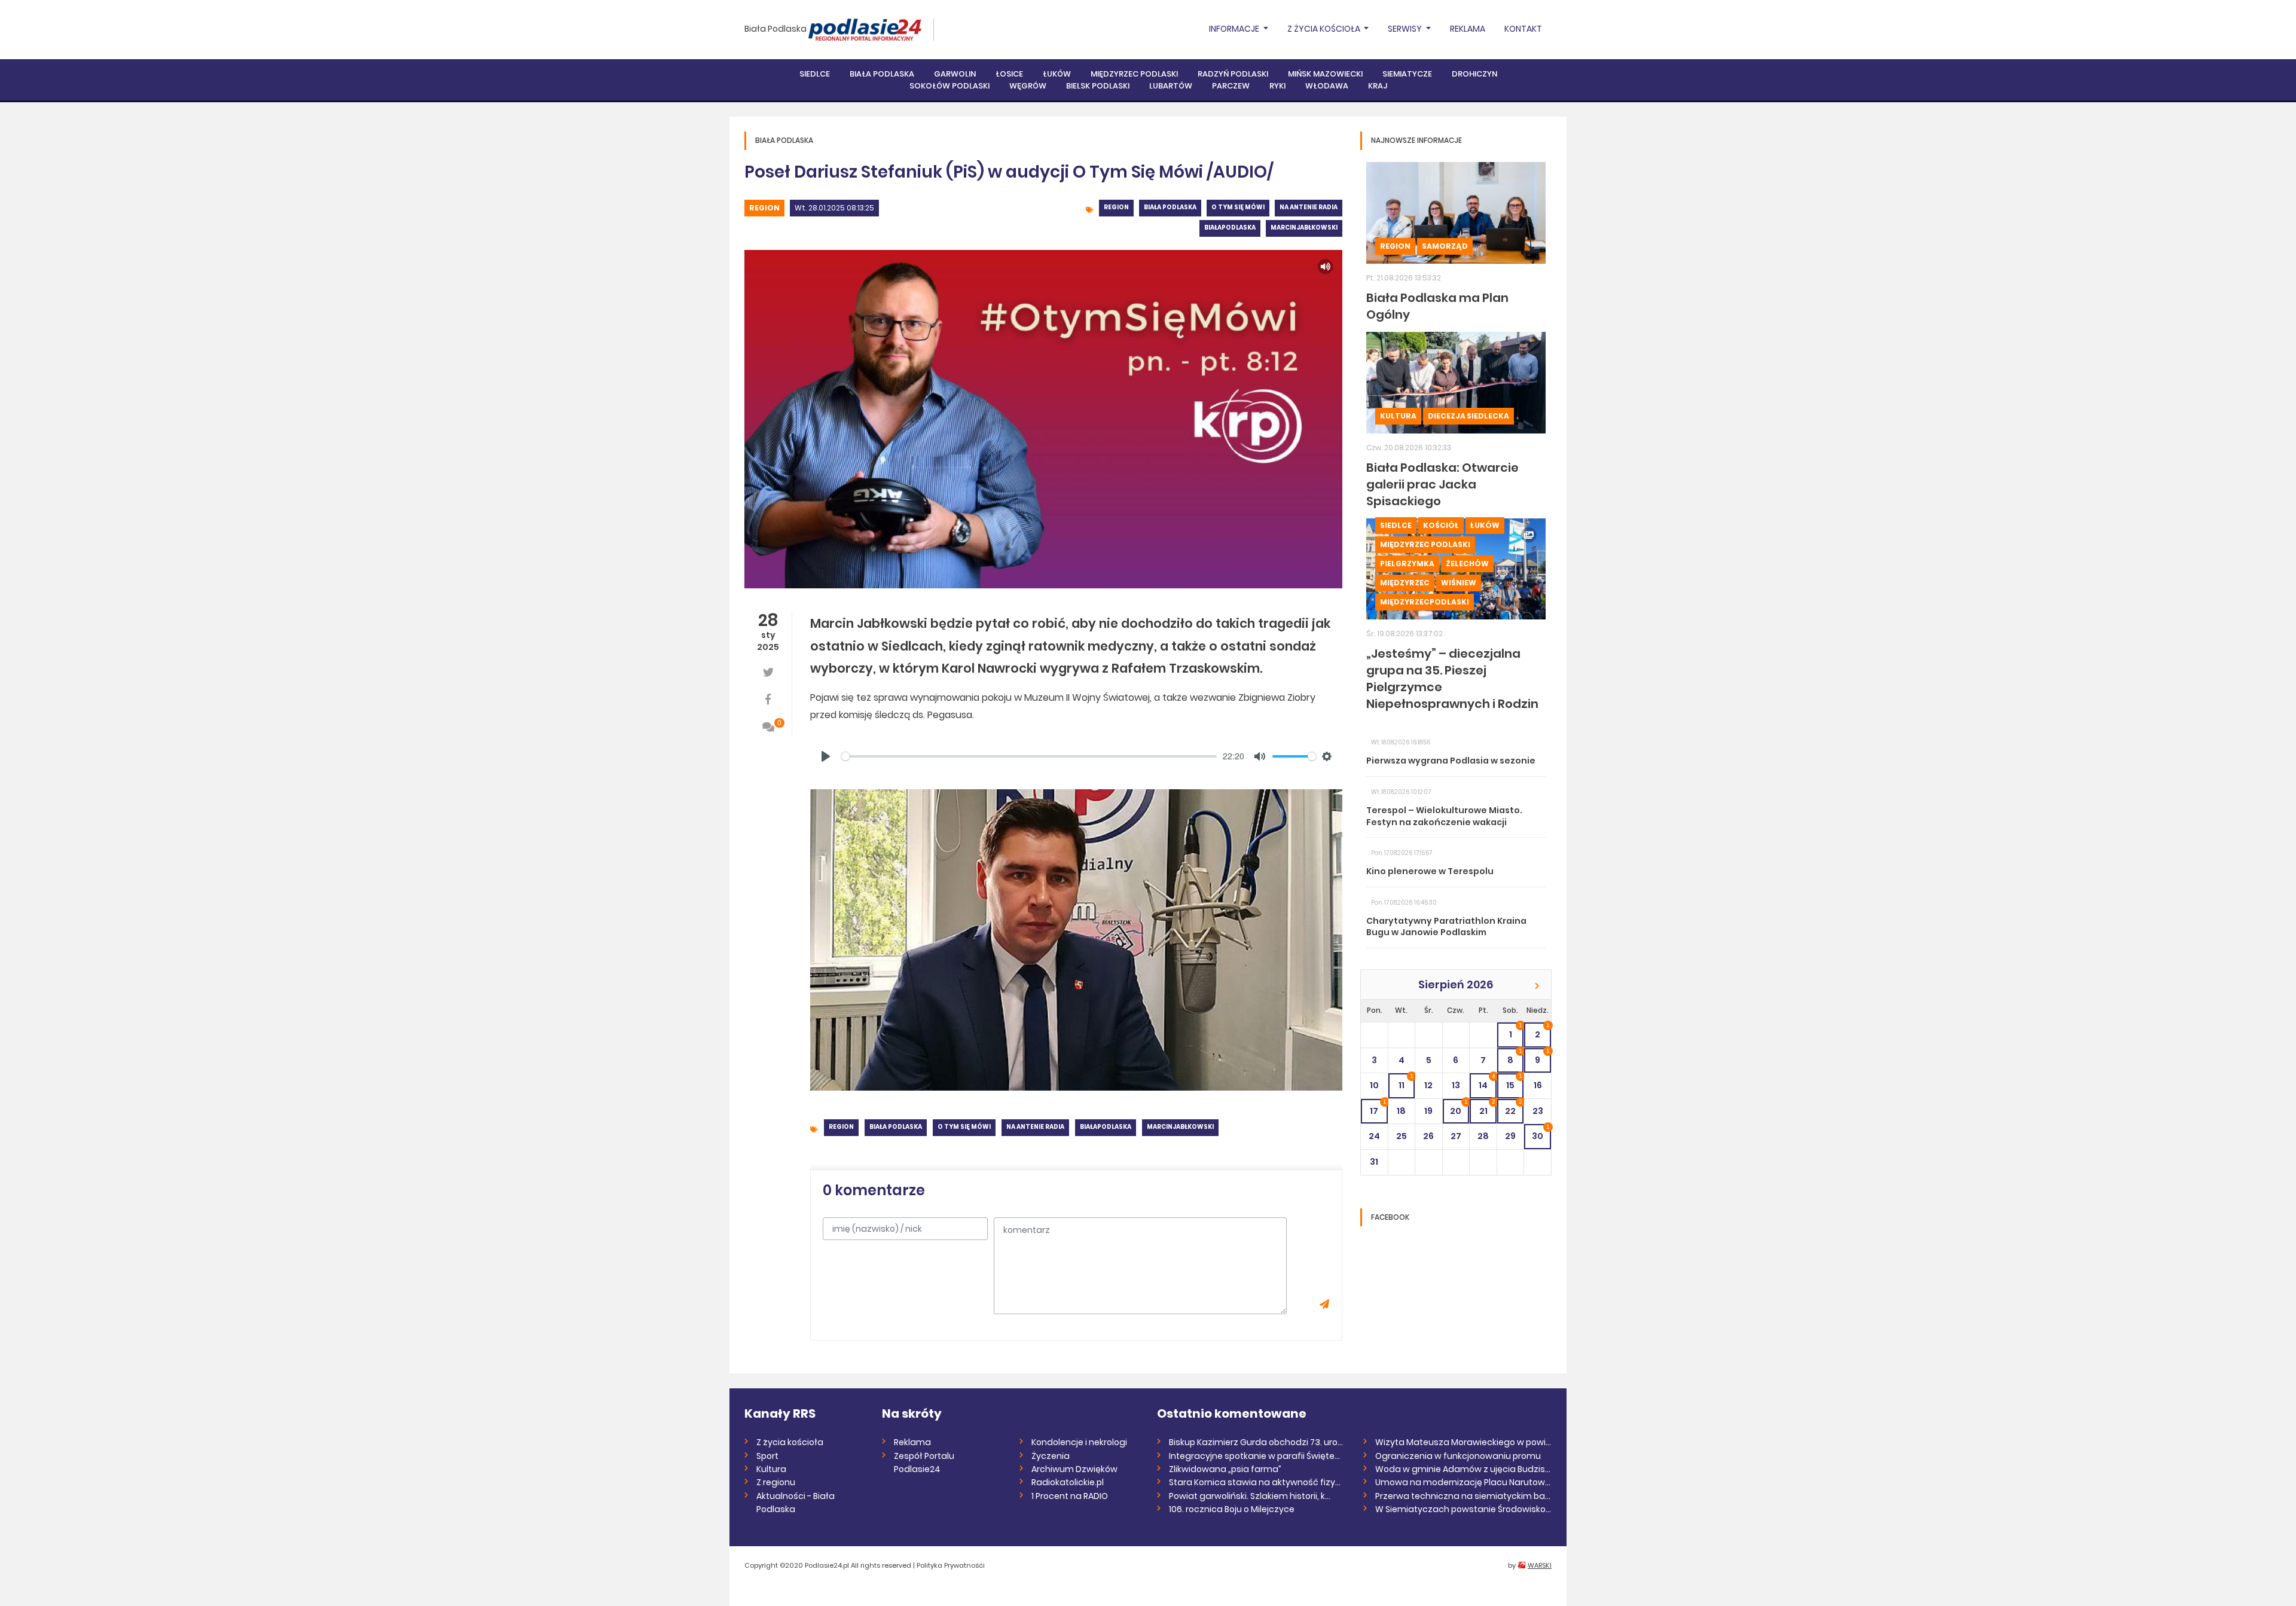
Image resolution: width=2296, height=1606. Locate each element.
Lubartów (1171, 86)
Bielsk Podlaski (1098, 86)
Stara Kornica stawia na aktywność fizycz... (1257, 1482)
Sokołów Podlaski (949, 86)
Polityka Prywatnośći (951, 1565)
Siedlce (815, 74)
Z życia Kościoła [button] (1325, 29)
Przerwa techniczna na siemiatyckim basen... (1463, 1496)
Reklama (1468, 29)
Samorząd (1445, 246)
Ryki (1277, 86)
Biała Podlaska (775, 29)
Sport (767, 1456)
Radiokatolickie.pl (1068, 1482)
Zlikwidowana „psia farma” (1225, 1469)
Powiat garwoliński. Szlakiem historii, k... (1250, 1496)
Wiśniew (1459, 583)
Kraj (1378, 86)
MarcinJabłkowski (1304, 228)
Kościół (1441, 525)
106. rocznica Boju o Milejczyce (1232, 1509)
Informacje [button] (1235, 29)
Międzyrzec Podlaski (1134, 74)
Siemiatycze (1407, 74)
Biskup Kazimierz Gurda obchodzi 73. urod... (1257, 1442)
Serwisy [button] (1406, 29)
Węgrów (1028, 86)
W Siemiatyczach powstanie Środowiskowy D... (1463, 1509)
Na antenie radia (1309, 207)
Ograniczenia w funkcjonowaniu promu (1458, 1456)
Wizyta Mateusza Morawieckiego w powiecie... (1463, 1442)
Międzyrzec (1405, 583)
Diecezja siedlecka (1468, 416)
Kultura (1398, 416)
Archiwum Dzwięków (1074, 1469)
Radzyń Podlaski (1233, 74)
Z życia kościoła (790, 1442)
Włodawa (1327, 86)
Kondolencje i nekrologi (1079, 1442)
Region (764, 208)
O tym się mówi (1238, 207)
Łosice (1009, 74)
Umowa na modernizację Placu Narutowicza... (1463, 1482)
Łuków (1057, 74)
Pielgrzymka (1407, 564)
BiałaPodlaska (1230, 228)
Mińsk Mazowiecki (1325, 74)
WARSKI (1540, 1565)
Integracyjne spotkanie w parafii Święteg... (1257, 1456)
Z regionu (776, 1482)
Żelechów (1467, 564)
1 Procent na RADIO (1070, 1496)
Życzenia (1051, 1456)
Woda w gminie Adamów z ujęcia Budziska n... (1463, 1469)
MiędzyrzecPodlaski (1425, 602)
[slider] (1029, 756)
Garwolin (955, 74)
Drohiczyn (1474, 74)
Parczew (1231, 86)
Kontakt (1523, 29)
